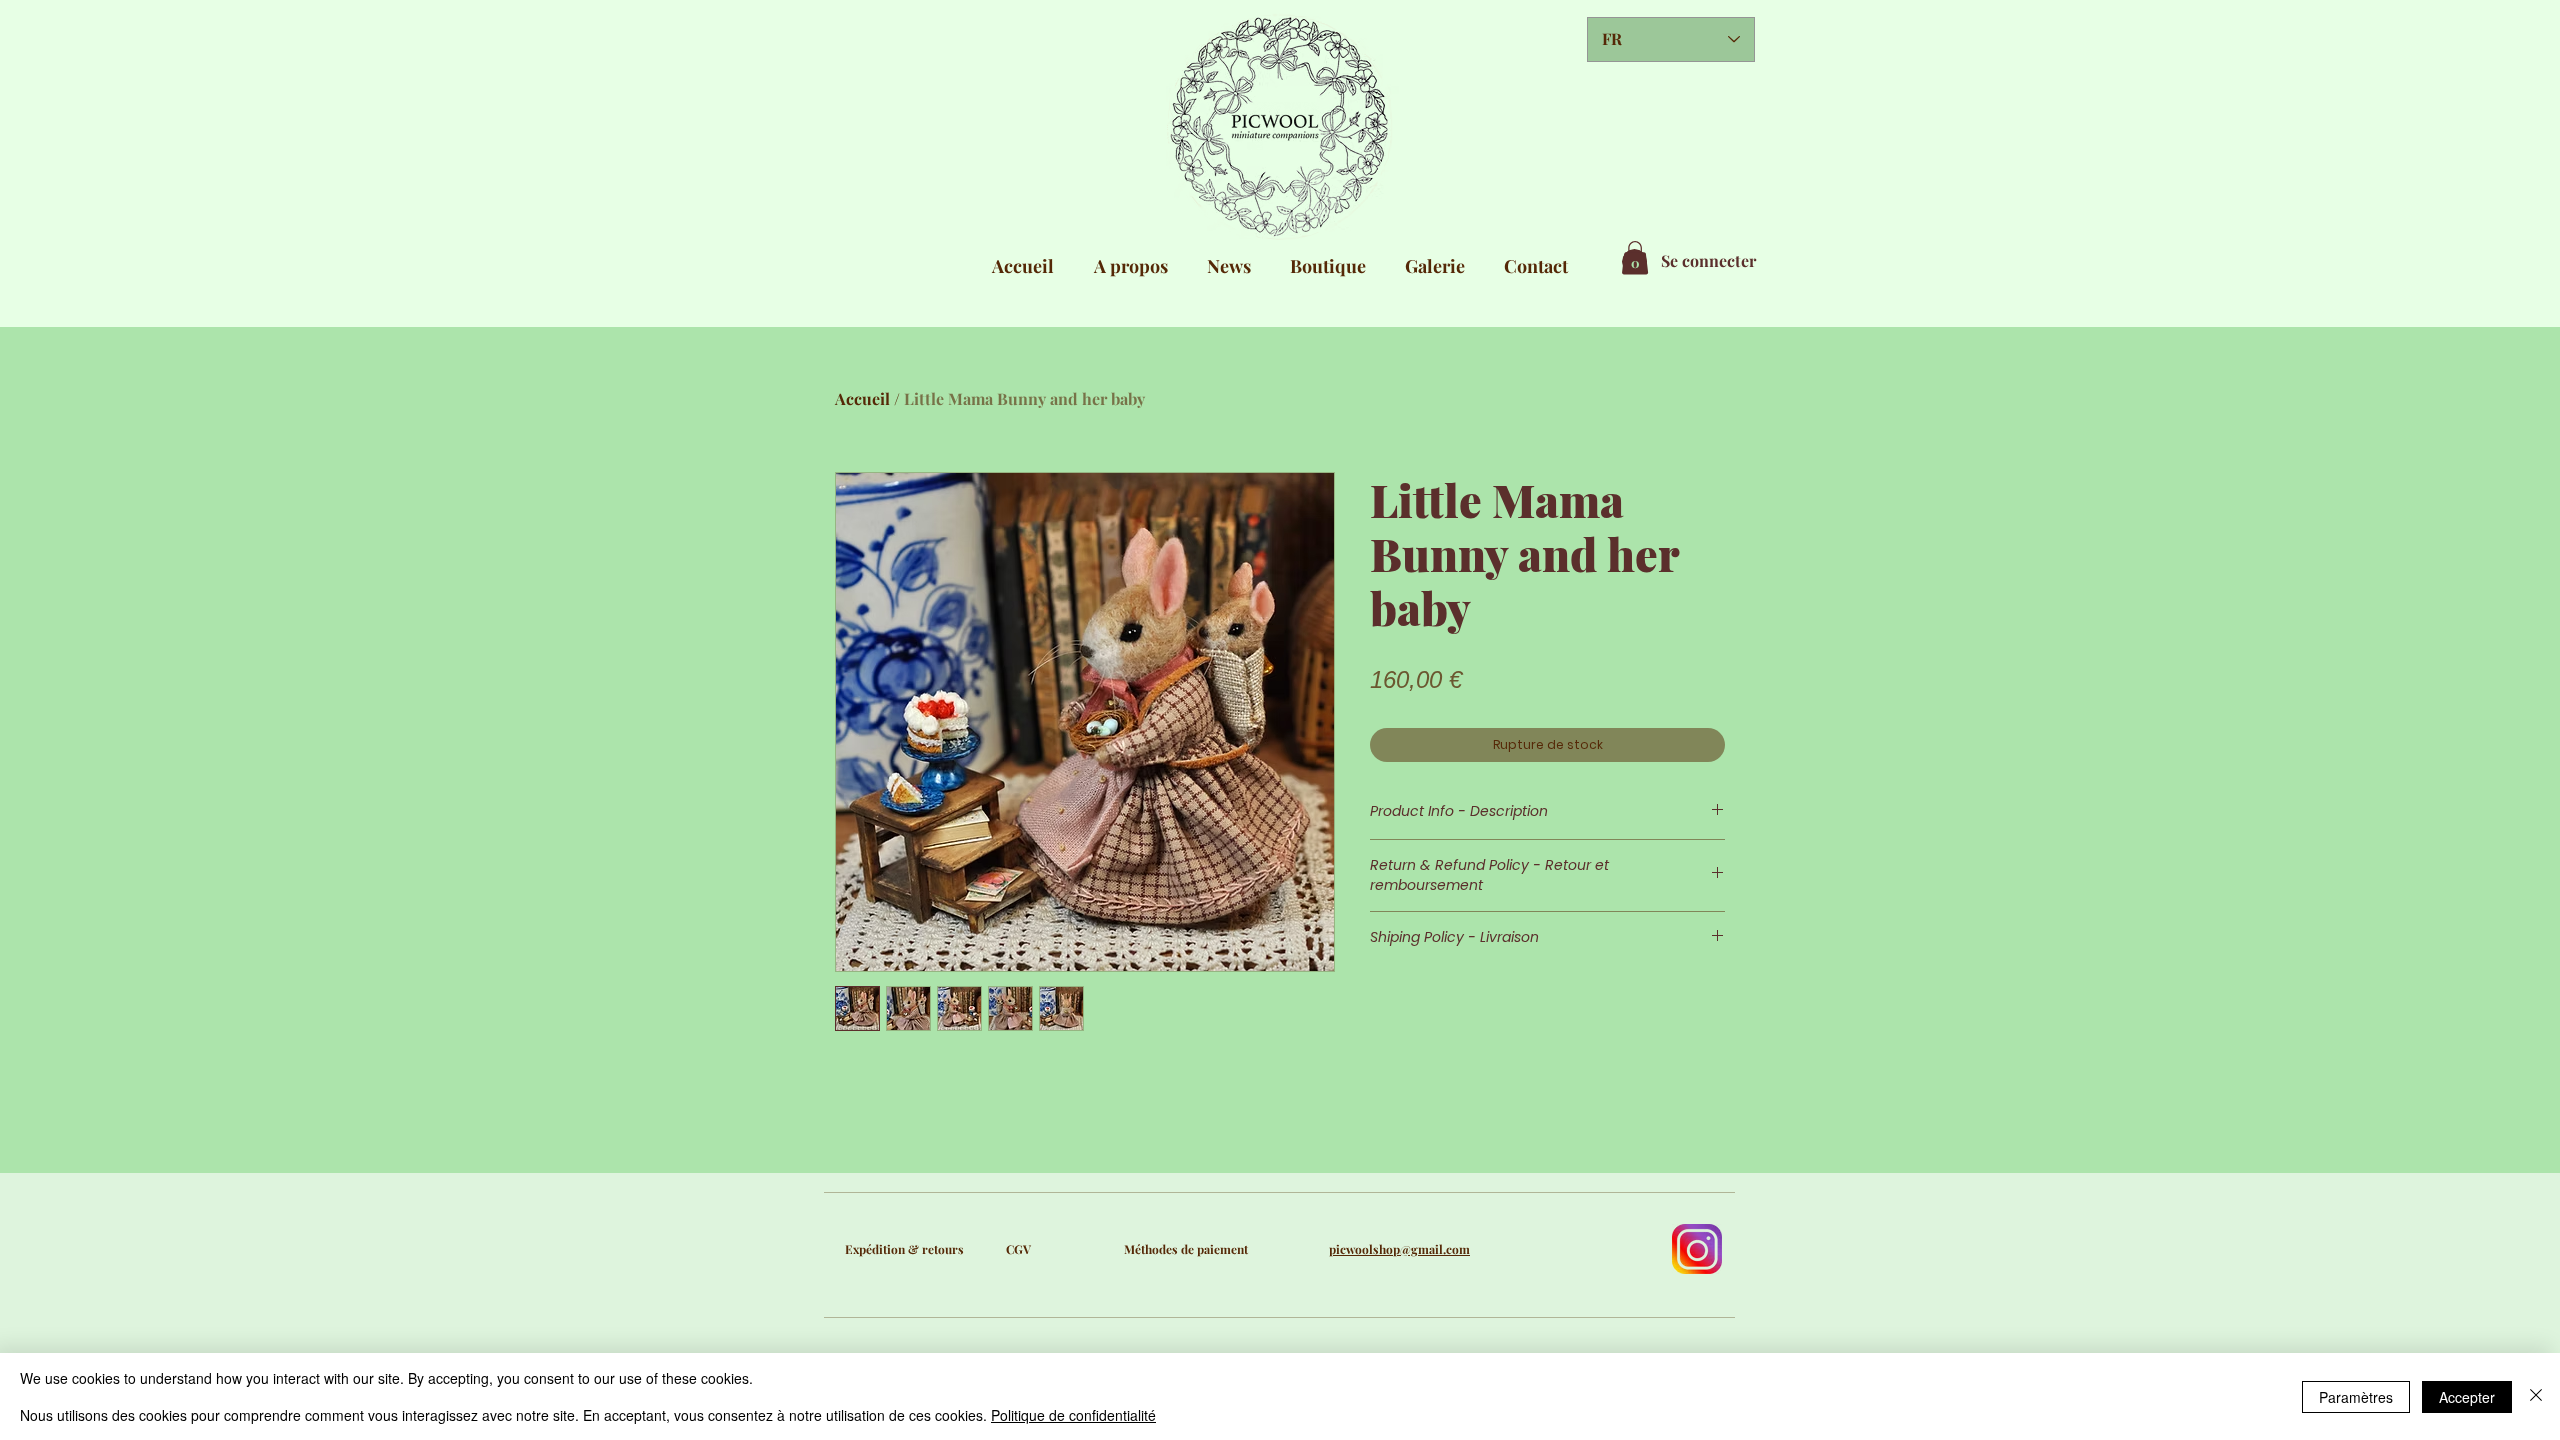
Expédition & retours (904, 1249)
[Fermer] (2536, 1396)
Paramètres (2356, 1397)
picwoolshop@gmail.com (1399, 1249)
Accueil (862, 398)
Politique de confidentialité (1073, 1415)
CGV (1018, 1249)
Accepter (2467, 1397)
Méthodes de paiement (1186, 1249)
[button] (1635, 257)
